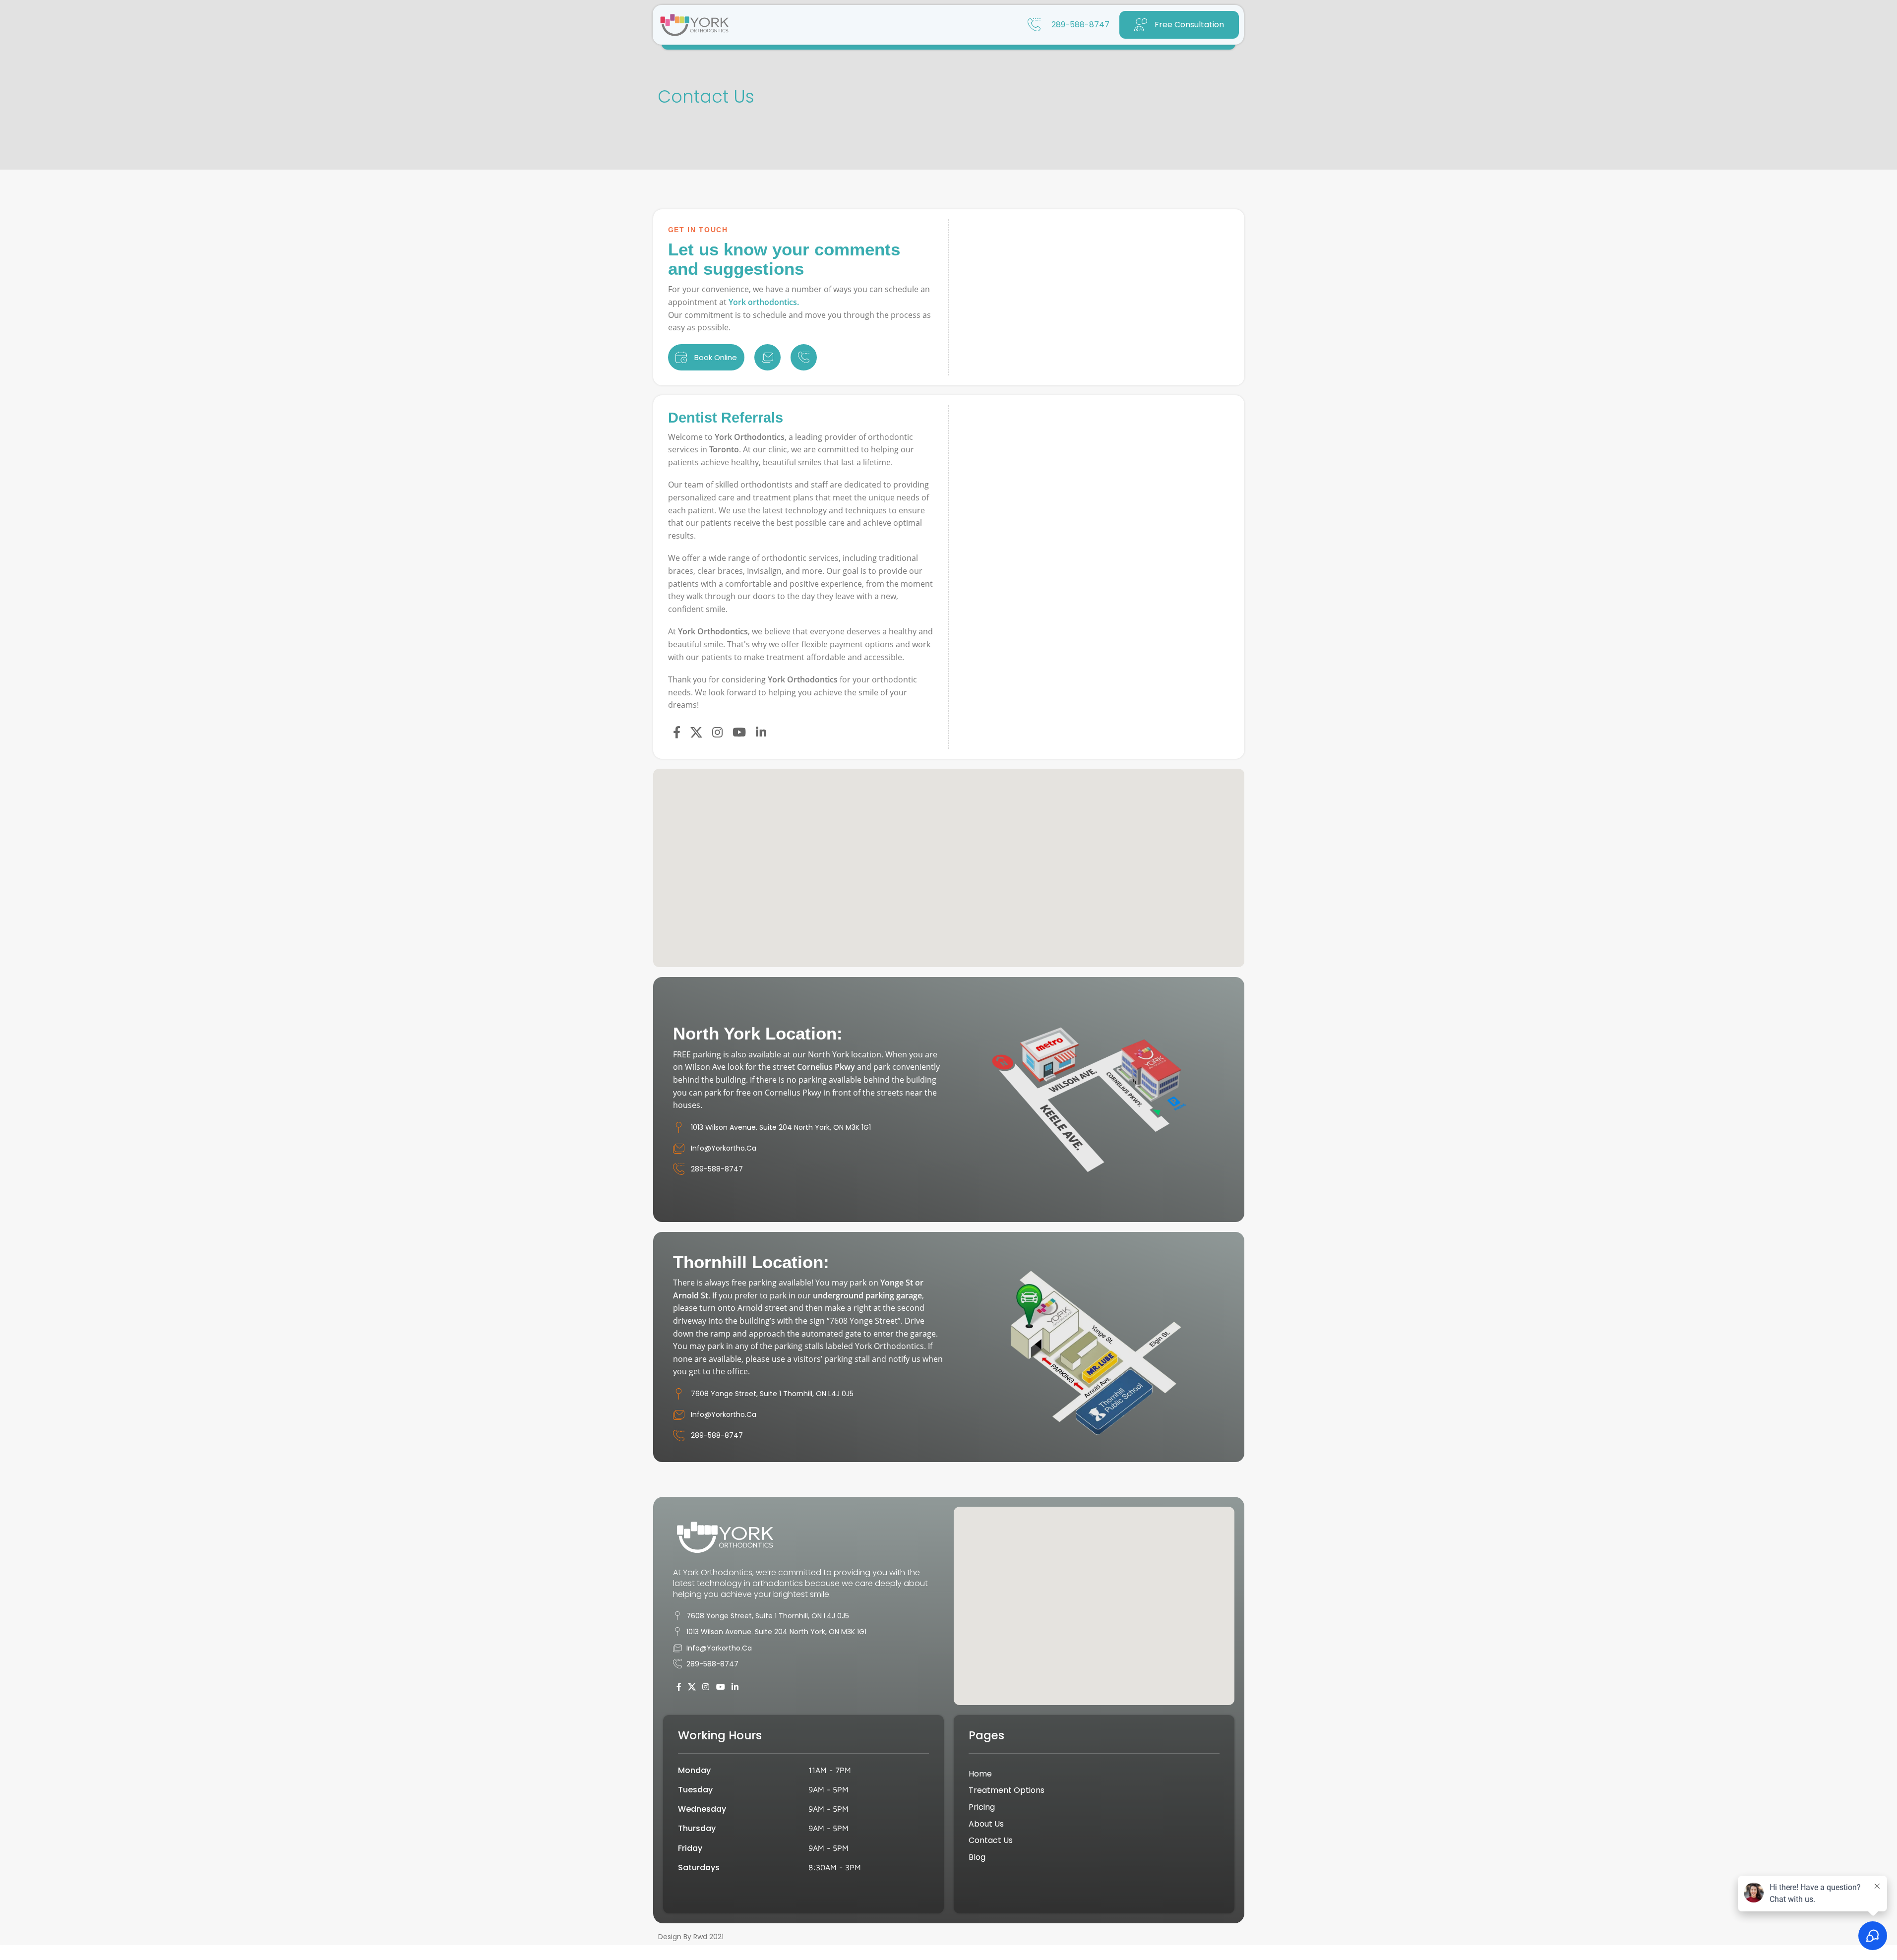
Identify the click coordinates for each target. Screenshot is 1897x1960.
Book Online (716, 357)
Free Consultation (1189, 25)
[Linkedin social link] (761, 733)
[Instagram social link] (717, 733)
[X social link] (696, 733)
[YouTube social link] (739, 733)
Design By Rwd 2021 (691, 1937)
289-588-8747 (1080, 25)
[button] (948, 854)
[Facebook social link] (677, 733)
